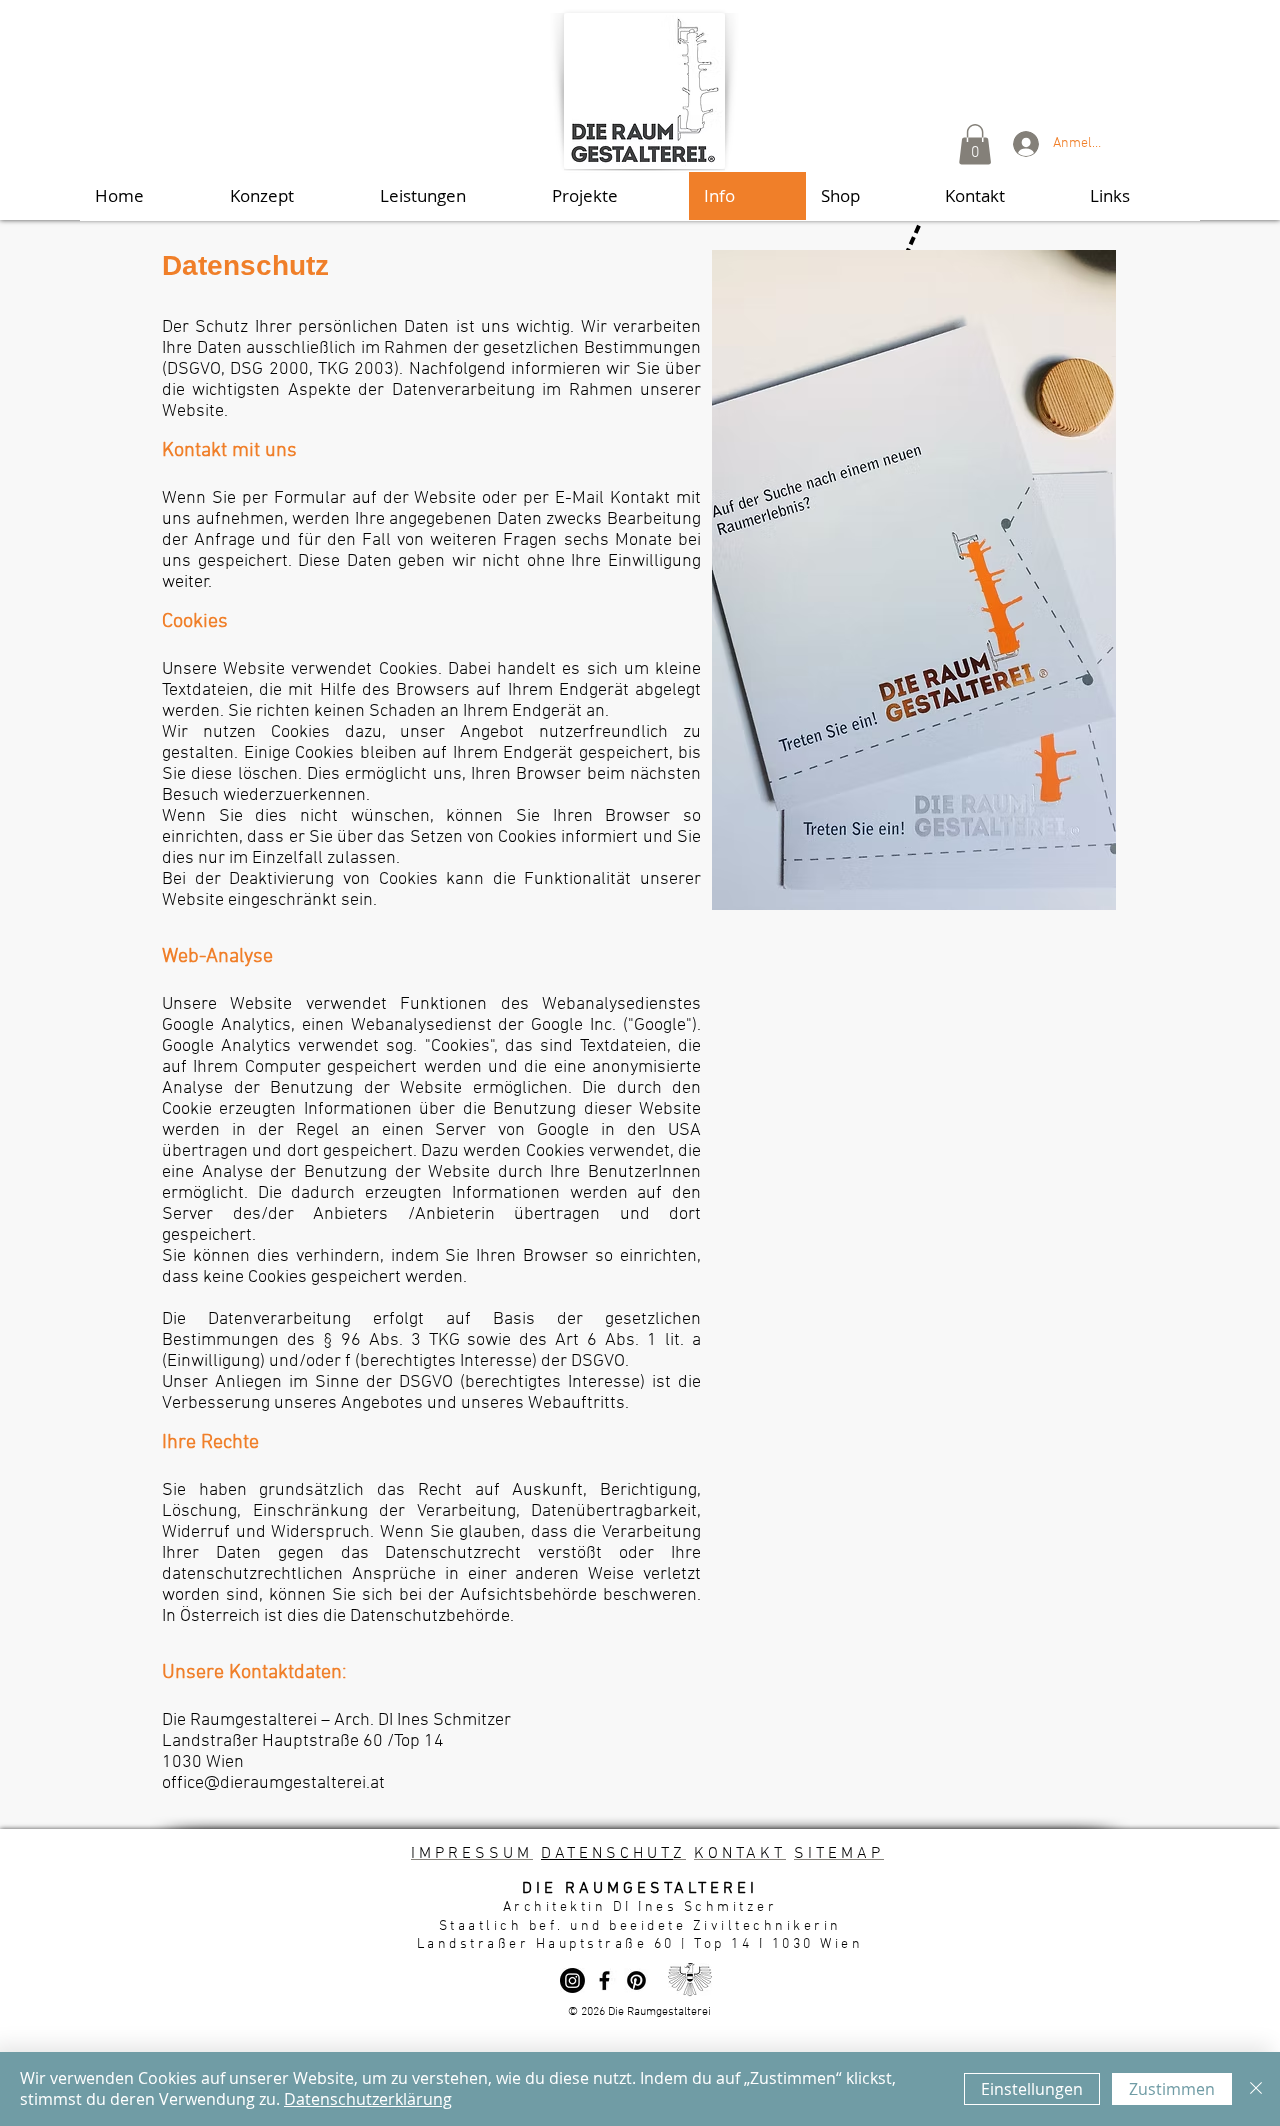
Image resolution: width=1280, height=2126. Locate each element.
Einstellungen (1032, 2089)
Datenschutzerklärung (368, 2099)
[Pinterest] (636, 1980)
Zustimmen (1172, 2089)
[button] (975, 144)
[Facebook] (604, 1980)
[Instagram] (572, 1980)
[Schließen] (1256, 2089)
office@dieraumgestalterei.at (273, 1783)
